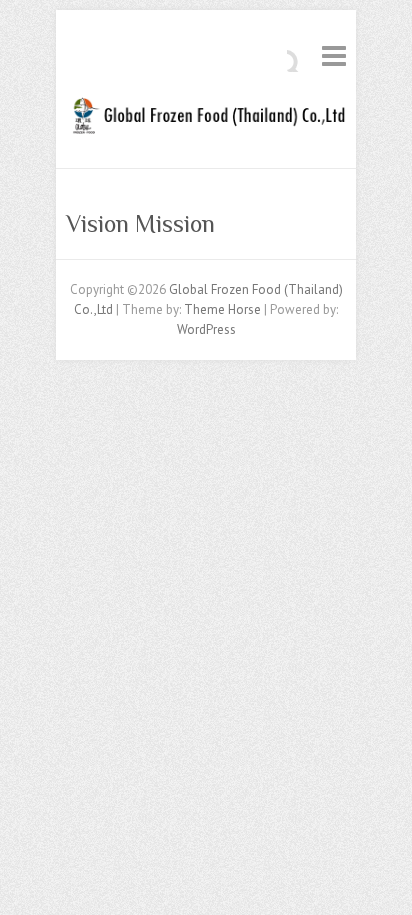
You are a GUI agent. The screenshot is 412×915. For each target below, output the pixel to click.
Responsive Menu (334, 55)
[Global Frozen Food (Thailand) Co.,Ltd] (206, 120)
